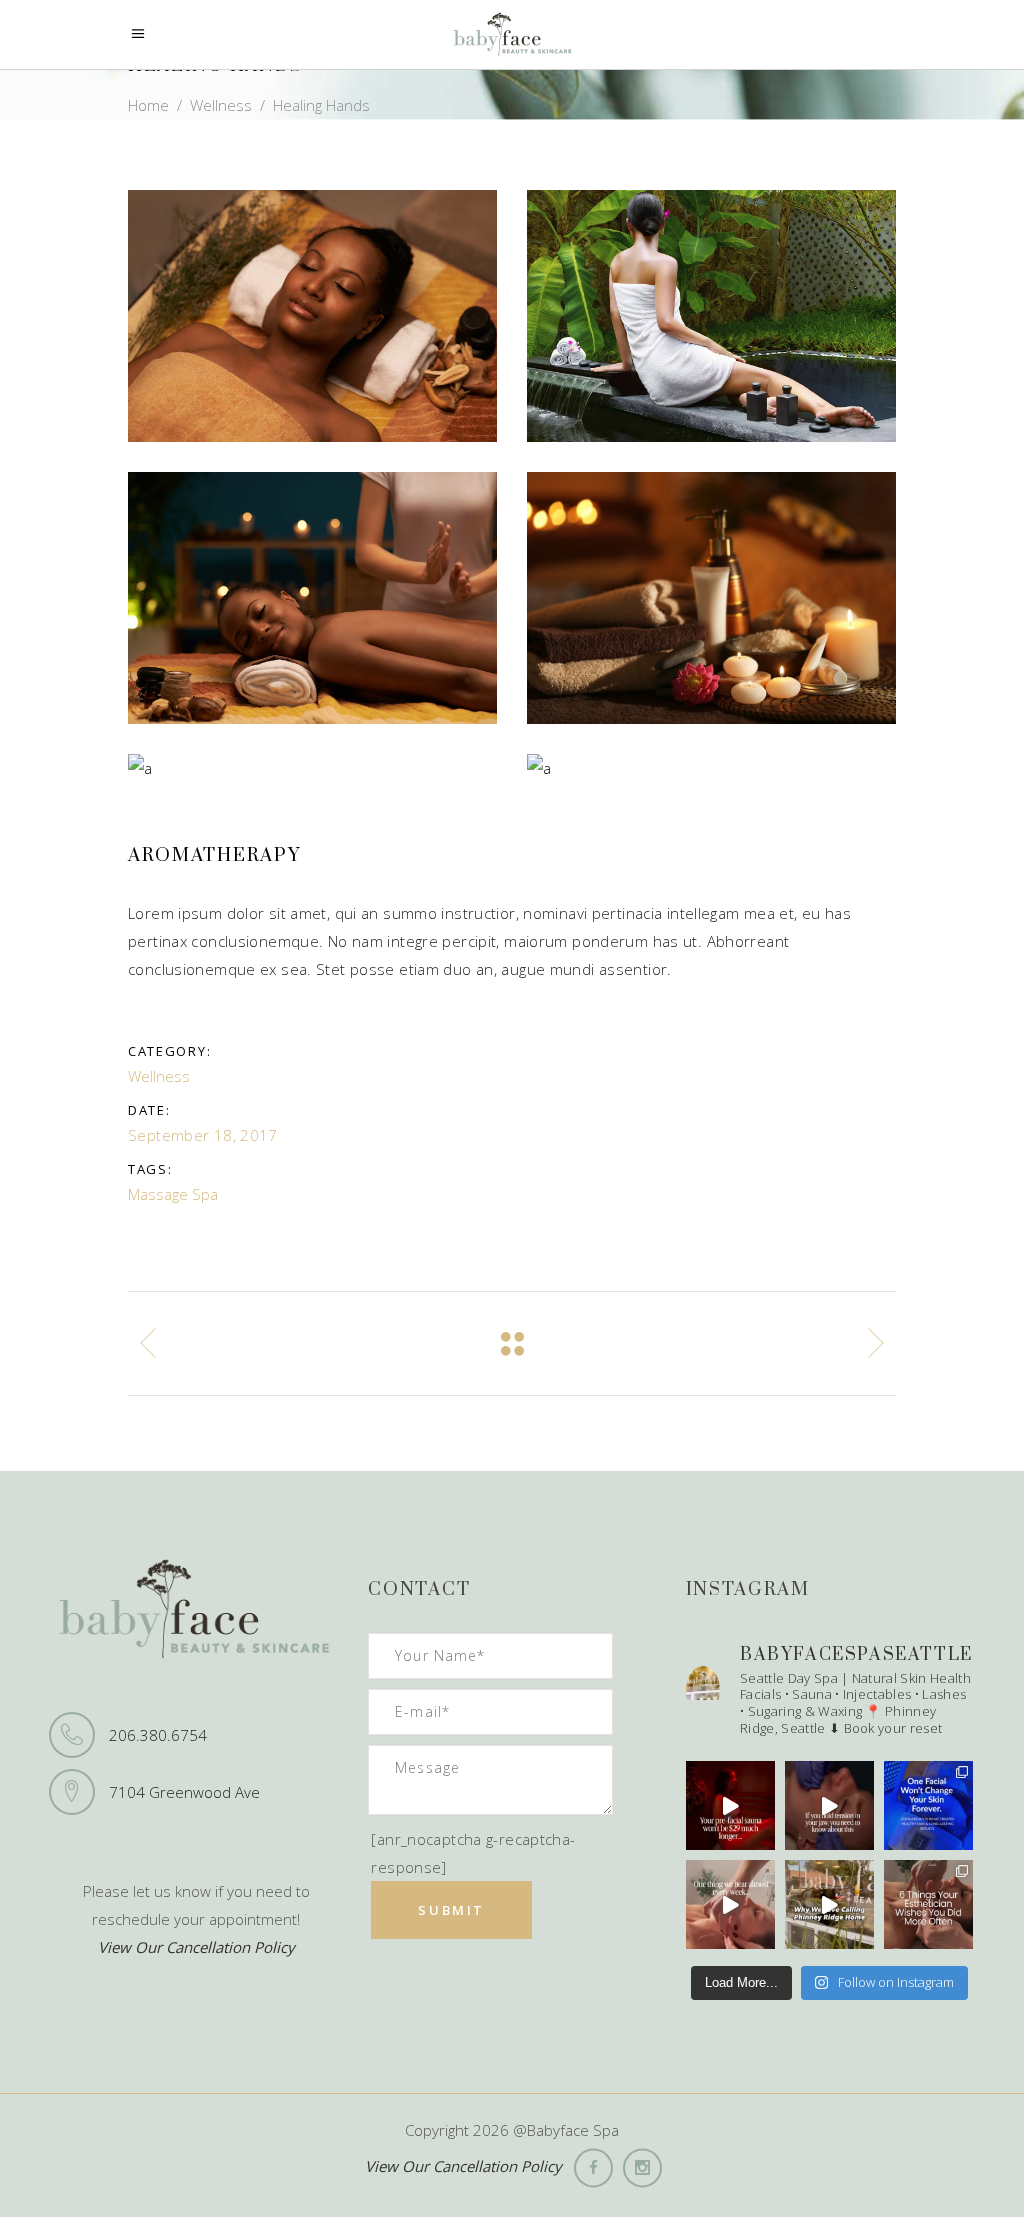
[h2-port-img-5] (711, 598)
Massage (158, 1194)
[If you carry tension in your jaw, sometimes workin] (829, 1805)
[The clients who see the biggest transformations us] (928, 1805)
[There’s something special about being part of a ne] (829, 1904)
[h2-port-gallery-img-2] (711, 316)
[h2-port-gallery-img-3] (312, 316)
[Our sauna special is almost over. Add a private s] (730, 1805)
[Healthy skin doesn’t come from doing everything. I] (928, 1904)
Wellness (221, 106)
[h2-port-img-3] (711, 768)
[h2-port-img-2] (312, 768)
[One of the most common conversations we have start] (730, 1904)
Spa (205, 1194)
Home (148, 106)
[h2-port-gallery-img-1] (312, 598)
